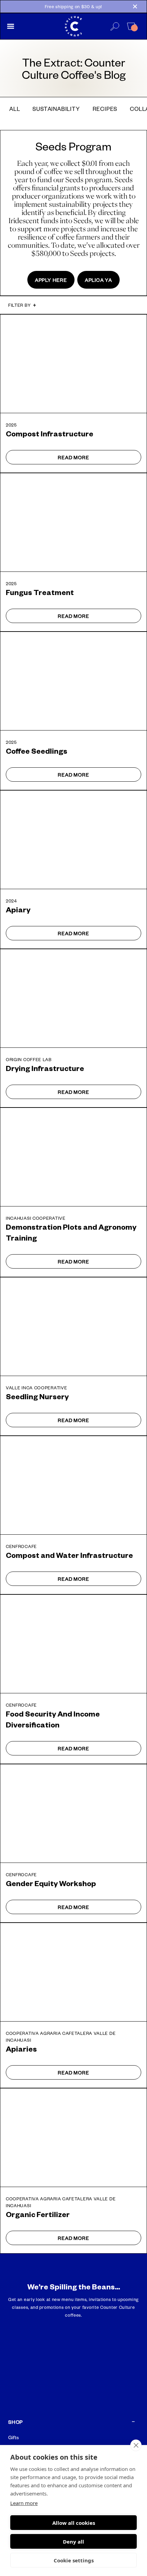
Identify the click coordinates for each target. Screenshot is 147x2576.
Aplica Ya (98, 280)
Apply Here (51, 280)
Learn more (24, 2503)
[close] (136, 2445)
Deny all (73, 2542)
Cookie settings (74, 2560)
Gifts (14, 2437)
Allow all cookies (74, 2523)
